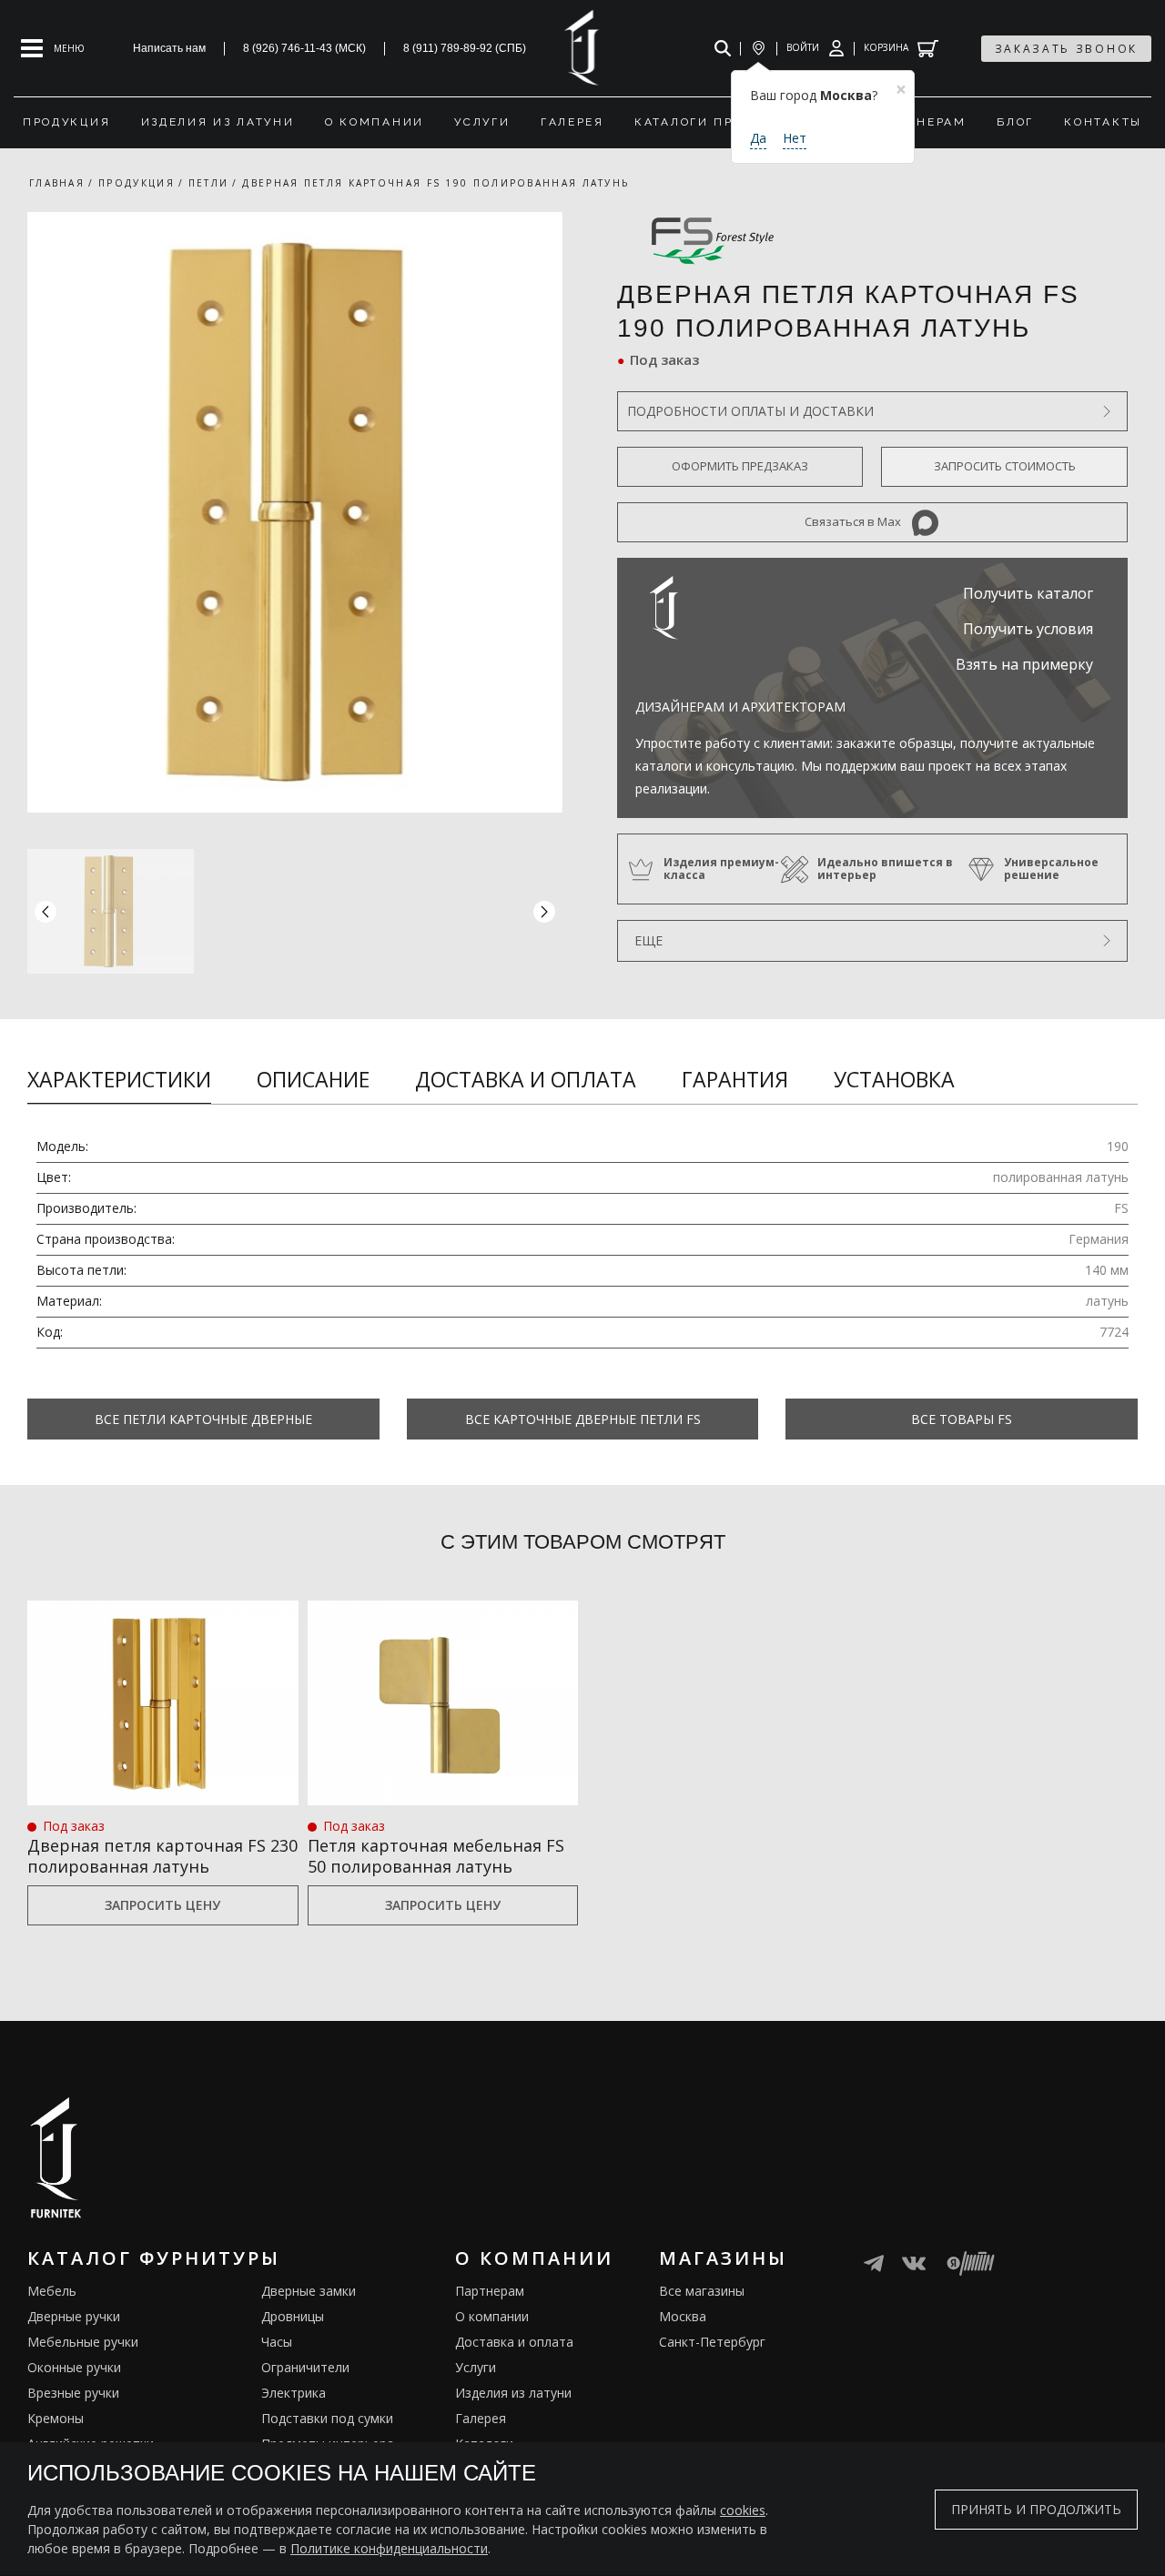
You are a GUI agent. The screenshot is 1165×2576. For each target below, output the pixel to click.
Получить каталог (1028, 593)
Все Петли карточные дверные (203, 1419)
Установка (894, 1079)
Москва (683, 2316)
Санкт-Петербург (712, 2342)
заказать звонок (1067, 49)
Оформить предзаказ (740, 466)
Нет (795, 138)
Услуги (476, 2367)
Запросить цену (162, 1905)
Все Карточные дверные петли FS (583, 1419)
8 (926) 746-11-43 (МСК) (304, 48)
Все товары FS (962, 1419)
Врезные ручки (73, 2393)
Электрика (294, 2393)
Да (758, 138)
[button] (544, 911)
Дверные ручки (74, 2316)
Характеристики (119, 1079)
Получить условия (1028, 629)
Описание (313, 1079)
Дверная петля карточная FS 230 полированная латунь (162, 1856)
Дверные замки (309, 2291)
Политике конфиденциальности (389, 2548)
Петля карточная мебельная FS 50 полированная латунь (436, 1856)
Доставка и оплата (526, 1079)
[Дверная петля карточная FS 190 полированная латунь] (295, 512)
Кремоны (56, 2418)
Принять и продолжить (1036, 2509)
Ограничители (305, 2367)
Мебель (52, 2291)
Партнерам (490, 2291)
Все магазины (702, 2291)
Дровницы (293, 2316)
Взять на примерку (1024, 664)
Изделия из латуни (513, 2393)
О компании (492, 2316)
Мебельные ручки (83, 2342)
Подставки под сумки (327, 2418)
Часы (277, 2342)
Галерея (481, 2418)
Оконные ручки (74, 2367)
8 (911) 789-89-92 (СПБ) (465, 48)
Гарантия (735, 1079)
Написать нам (169, 48)
